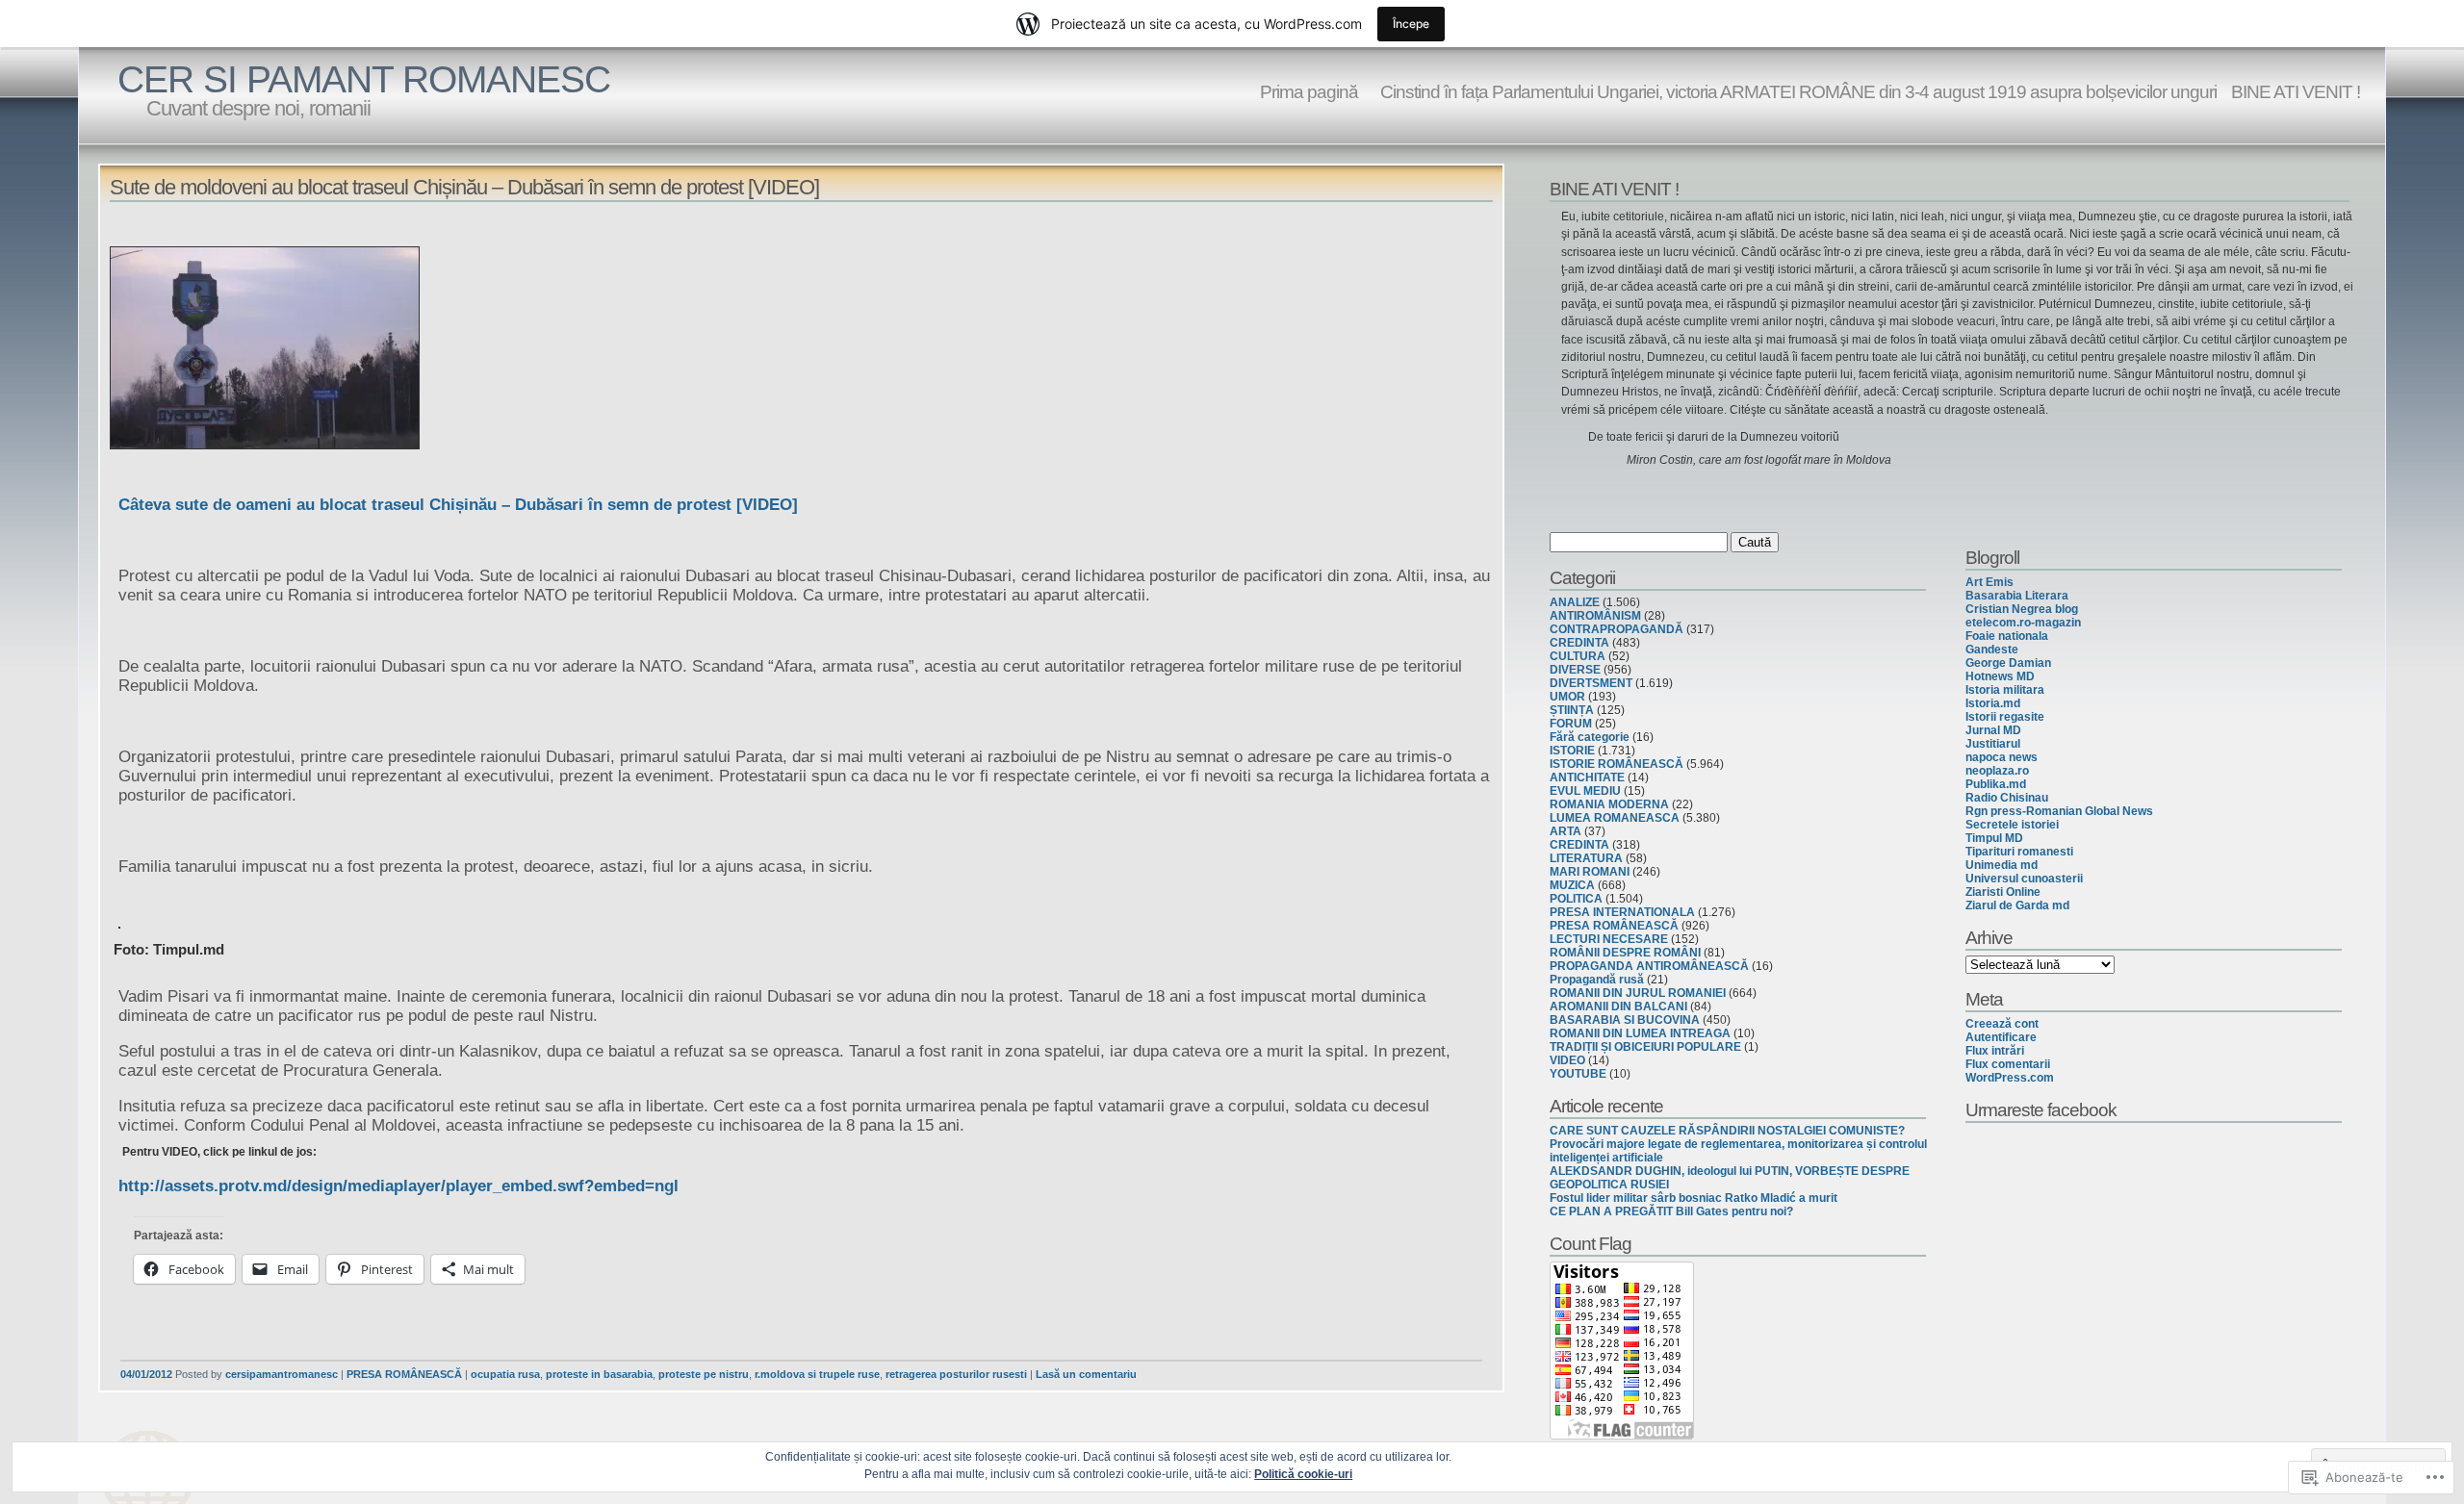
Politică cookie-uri (1303, 1474)
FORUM (1571, 724)
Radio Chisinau (2007, 798)
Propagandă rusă (1597, 980)
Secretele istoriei (2012, 825)
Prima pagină (1309, 91)
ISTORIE (1572, 751)
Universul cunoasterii (2024, 879)
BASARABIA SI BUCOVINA (1625, 1020)
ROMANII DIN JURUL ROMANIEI (1638, 993)
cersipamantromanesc (282, 1374)
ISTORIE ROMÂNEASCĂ (1617, 764)
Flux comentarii (2008, 1064)
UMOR (1567, 697)
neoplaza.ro (1997, 771)
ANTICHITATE (1587, 777)
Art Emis (1989, 582)
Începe (1411, 24)
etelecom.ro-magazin (2023, 623)
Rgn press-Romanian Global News (2059, 811)
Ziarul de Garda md (2017, 905)
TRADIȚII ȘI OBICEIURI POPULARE (1645, 1047)
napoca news (2002, 757)
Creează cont (2002, 1024)
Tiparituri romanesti (2019, 852)
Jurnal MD (1993, 730)
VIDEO (1567, 1060)
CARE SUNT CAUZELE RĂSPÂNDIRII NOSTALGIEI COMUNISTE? (1727, 1131)
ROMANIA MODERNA (1609, 804)
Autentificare (2001, 1037)
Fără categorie (1590, 737)
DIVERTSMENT (1591, 683)
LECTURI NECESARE (1609, 939)
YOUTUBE (1578, 1074)
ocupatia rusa (505, 1374)
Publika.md (1996, 784)
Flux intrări (1995, 1051)
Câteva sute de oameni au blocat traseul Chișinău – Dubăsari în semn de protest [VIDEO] (458, 505)
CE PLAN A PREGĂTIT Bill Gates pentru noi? (1671, 1211)
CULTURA (1578, 656)
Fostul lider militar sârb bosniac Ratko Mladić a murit (1694, 1198)
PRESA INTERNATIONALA (1622, 912)
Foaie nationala (2007, 636)
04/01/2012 (146, 1374)
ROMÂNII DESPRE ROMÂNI (1625, 953)
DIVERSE (1575, 670)
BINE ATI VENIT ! (2296, 91)
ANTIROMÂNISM (1595, 616)
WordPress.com (2010, 1078)
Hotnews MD (2000, 676)
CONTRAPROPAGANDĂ (1617, 629)
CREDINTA (1579, 643)
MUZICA (1572, 885)
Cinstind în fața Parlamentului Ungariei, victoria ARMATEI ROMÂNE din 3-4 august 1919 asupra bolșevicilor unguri (1795, 91)
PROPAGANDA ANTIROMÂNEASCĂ (1649, 966)
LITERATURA (1586, 858)
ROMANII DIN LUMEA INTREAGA (1640, 1033)
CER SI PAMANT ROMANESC (364, 79)
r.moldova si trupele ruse (817, 1374)
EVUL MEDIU (1585, 791)
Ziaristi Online (2003, 892)
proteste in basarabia (599, 1374)
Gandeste (1992, 650)
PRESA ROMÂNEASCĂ (404, 1374)
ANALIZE (1575, 602)
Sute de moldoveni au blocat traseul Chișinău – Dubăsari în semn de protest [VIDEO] (464, 187)
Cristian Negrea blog (2022, 609)
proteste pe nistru (704, 1374)
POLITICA (1576, 899)
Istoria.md (1993, 703)
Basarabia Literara (2017, 596)
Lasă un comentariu (1086, 1374)
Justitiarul (1993, 744)
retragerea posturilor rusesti (956, 1374)
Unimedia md (2002, 865)
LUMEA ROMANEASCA (1615, 818)
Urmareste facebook (2041, 1109)
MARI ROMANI (1590, 872)
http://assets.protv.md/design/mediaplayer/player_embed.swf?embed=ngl (398, 1186)
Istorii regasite (2005, 717)
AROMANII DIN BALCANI (1618, 1007)
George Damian (2008, 663)
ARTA (1566, 831)
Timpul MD (1994, 838)
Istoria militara (2005, 690)
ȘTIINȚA (1572, 710)
